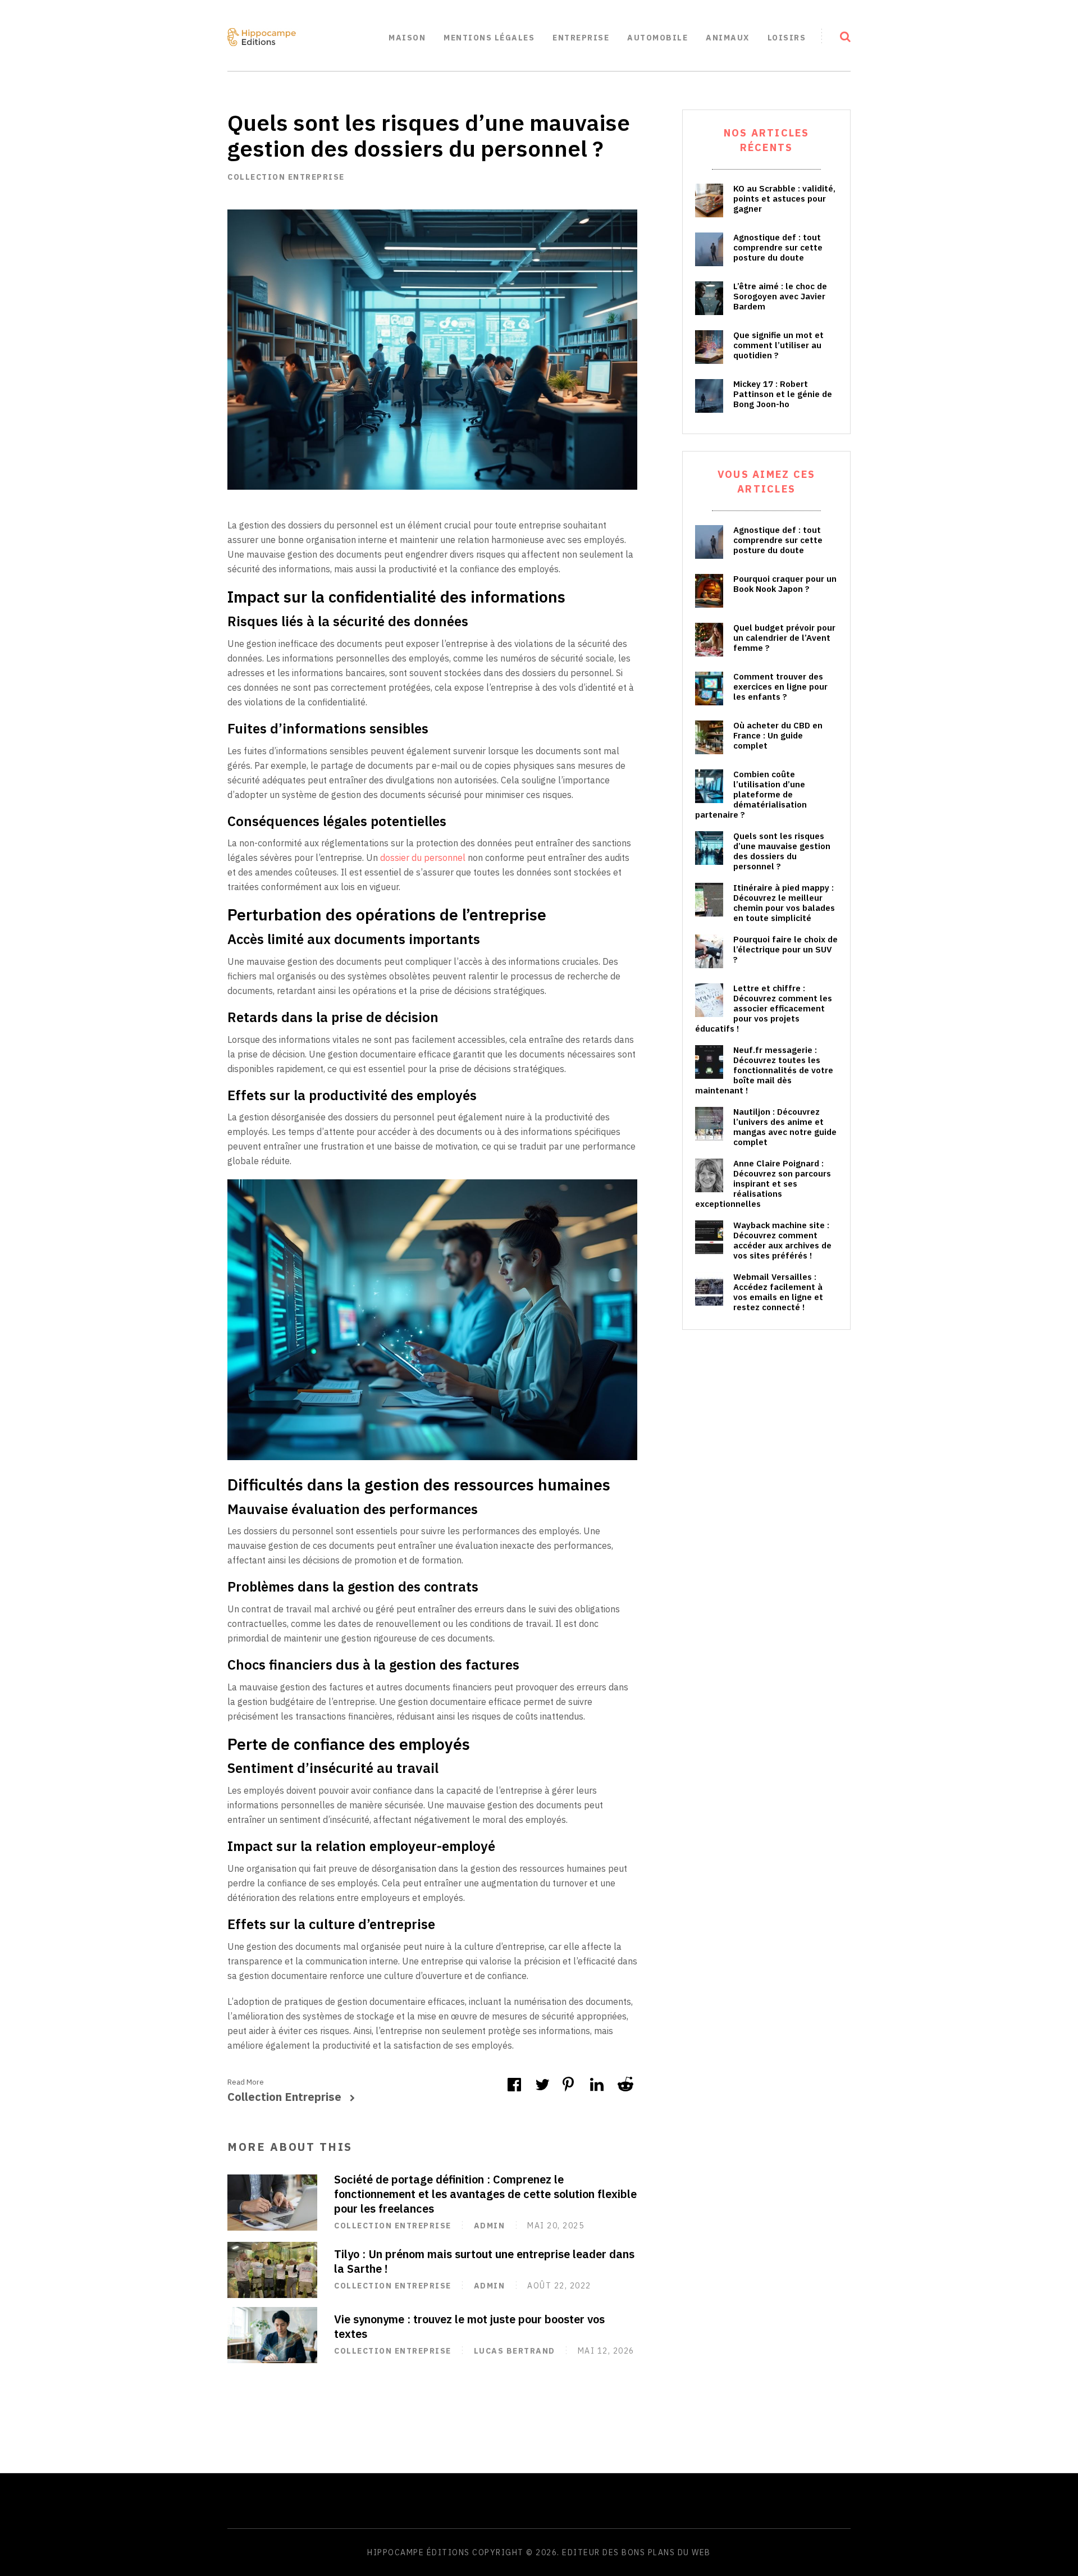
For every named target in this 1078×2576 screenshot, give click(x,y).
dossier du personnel (423, 858)
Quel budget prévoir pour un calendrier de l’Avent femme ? (784, 638)
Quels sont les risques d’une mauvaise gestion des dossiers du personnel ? (782, 851)
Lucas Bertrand (515, 2351)
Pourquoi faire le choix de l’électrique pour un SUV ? (785, 950)
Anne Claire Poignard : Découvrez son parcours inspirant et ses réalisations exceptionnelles (763, 1184)
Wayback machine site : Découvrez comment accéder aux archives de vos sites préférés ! (782, 1241)
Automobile (657, 38)
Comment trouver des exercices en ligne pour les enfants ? (780, 687)
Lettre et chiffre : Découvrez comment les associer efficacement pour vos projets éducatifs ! (764, 1009)
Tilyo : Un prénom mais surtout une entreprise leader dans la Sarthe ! (484, 2261)
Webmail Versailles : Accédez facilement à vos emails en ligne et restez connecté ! (778, 1292)
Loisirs (787, 38)
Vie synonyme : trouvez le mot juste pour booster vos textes (469, 2326)
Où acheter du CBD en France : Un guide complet (778, 736)
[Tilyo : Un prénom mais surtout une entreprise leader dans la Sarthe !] (272, 2270)
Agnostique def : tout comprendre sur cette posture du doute (778, 248)
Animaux (728, 38)
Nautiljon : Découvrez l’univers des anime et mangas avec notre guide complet (785, 1127)
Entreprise (581, 38)
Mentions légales (489, 38)
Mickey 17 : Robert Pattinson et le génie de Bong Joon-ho (783, 394)
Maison (407, 38)
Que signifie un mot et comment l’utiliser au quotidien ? (778, 345)
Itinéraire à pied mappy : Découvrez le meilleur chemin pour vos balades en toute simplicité (784, 903)
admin (490, 2226)
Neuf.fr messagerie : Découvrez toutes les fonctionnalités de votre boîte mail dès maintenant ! (764, 1070)
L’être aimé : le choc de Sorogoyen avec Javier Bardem (780, 297)
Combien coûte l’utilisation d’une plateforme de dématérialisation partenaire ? (751, 795)
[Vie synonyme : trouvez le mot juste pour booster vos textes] (272, 2335)
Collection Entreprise (286, 177)
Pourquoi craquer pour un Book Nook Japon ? (785, 584)
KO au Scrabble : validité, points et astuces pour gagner (784, 199)
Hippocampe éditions (419, 2552)
